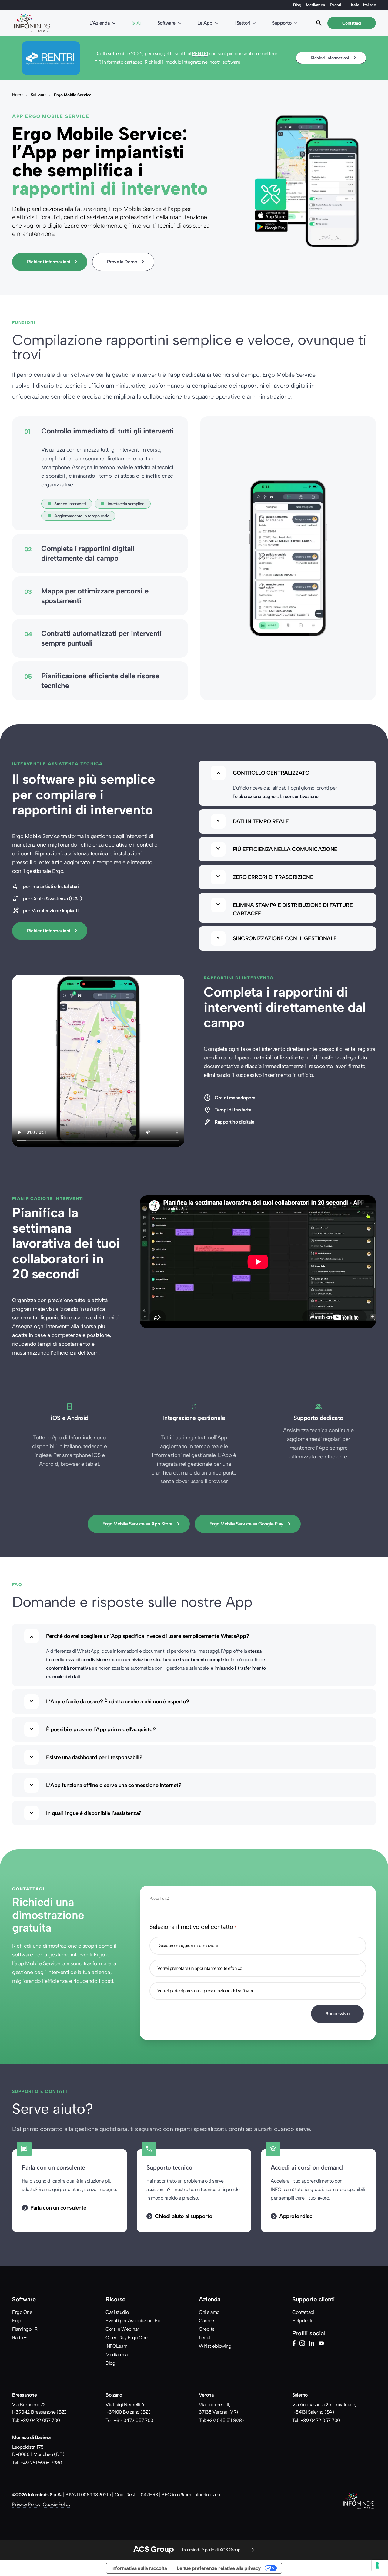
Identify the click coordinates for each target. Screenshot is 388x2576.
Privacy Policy (26, 2504)
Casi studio (117, 2312)
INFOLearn (117, 2346)
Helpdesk (302, 2321)
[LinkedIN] (312, 2344)
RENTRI (200, 53)
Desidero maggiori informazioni (187, 1946)
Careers (207, 2321)
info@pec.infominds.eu (196, 2495)
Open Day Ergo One (127, 2338)
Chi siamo (209, 2312)
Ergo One (22, 2312)
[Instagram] (302, 2344)
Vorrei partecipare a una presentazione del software (206, 1991)
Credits (207, 2329)
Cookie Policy (57, 2504)
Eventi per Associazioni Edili (135, 2321)
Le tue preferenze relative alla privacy (219, 2568)
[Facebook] (294, 2344)
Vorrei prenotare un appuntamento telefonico (200, 1968)
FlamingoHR (25, 2329)
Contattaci (303, 2312)
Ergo (17, 2321)
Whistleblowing (215, 2346)
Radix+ (19, 2338)
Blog (297, 5)
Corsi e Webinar (122, 2329)
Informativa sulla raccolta (139, 2568)
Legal (204, 2338)
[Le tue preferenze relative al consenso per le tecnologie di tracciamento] (377, 2565)
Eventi (336, 5)
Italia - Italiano (364, 5)
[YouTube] (321, 2344)
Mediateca (315, 5)
